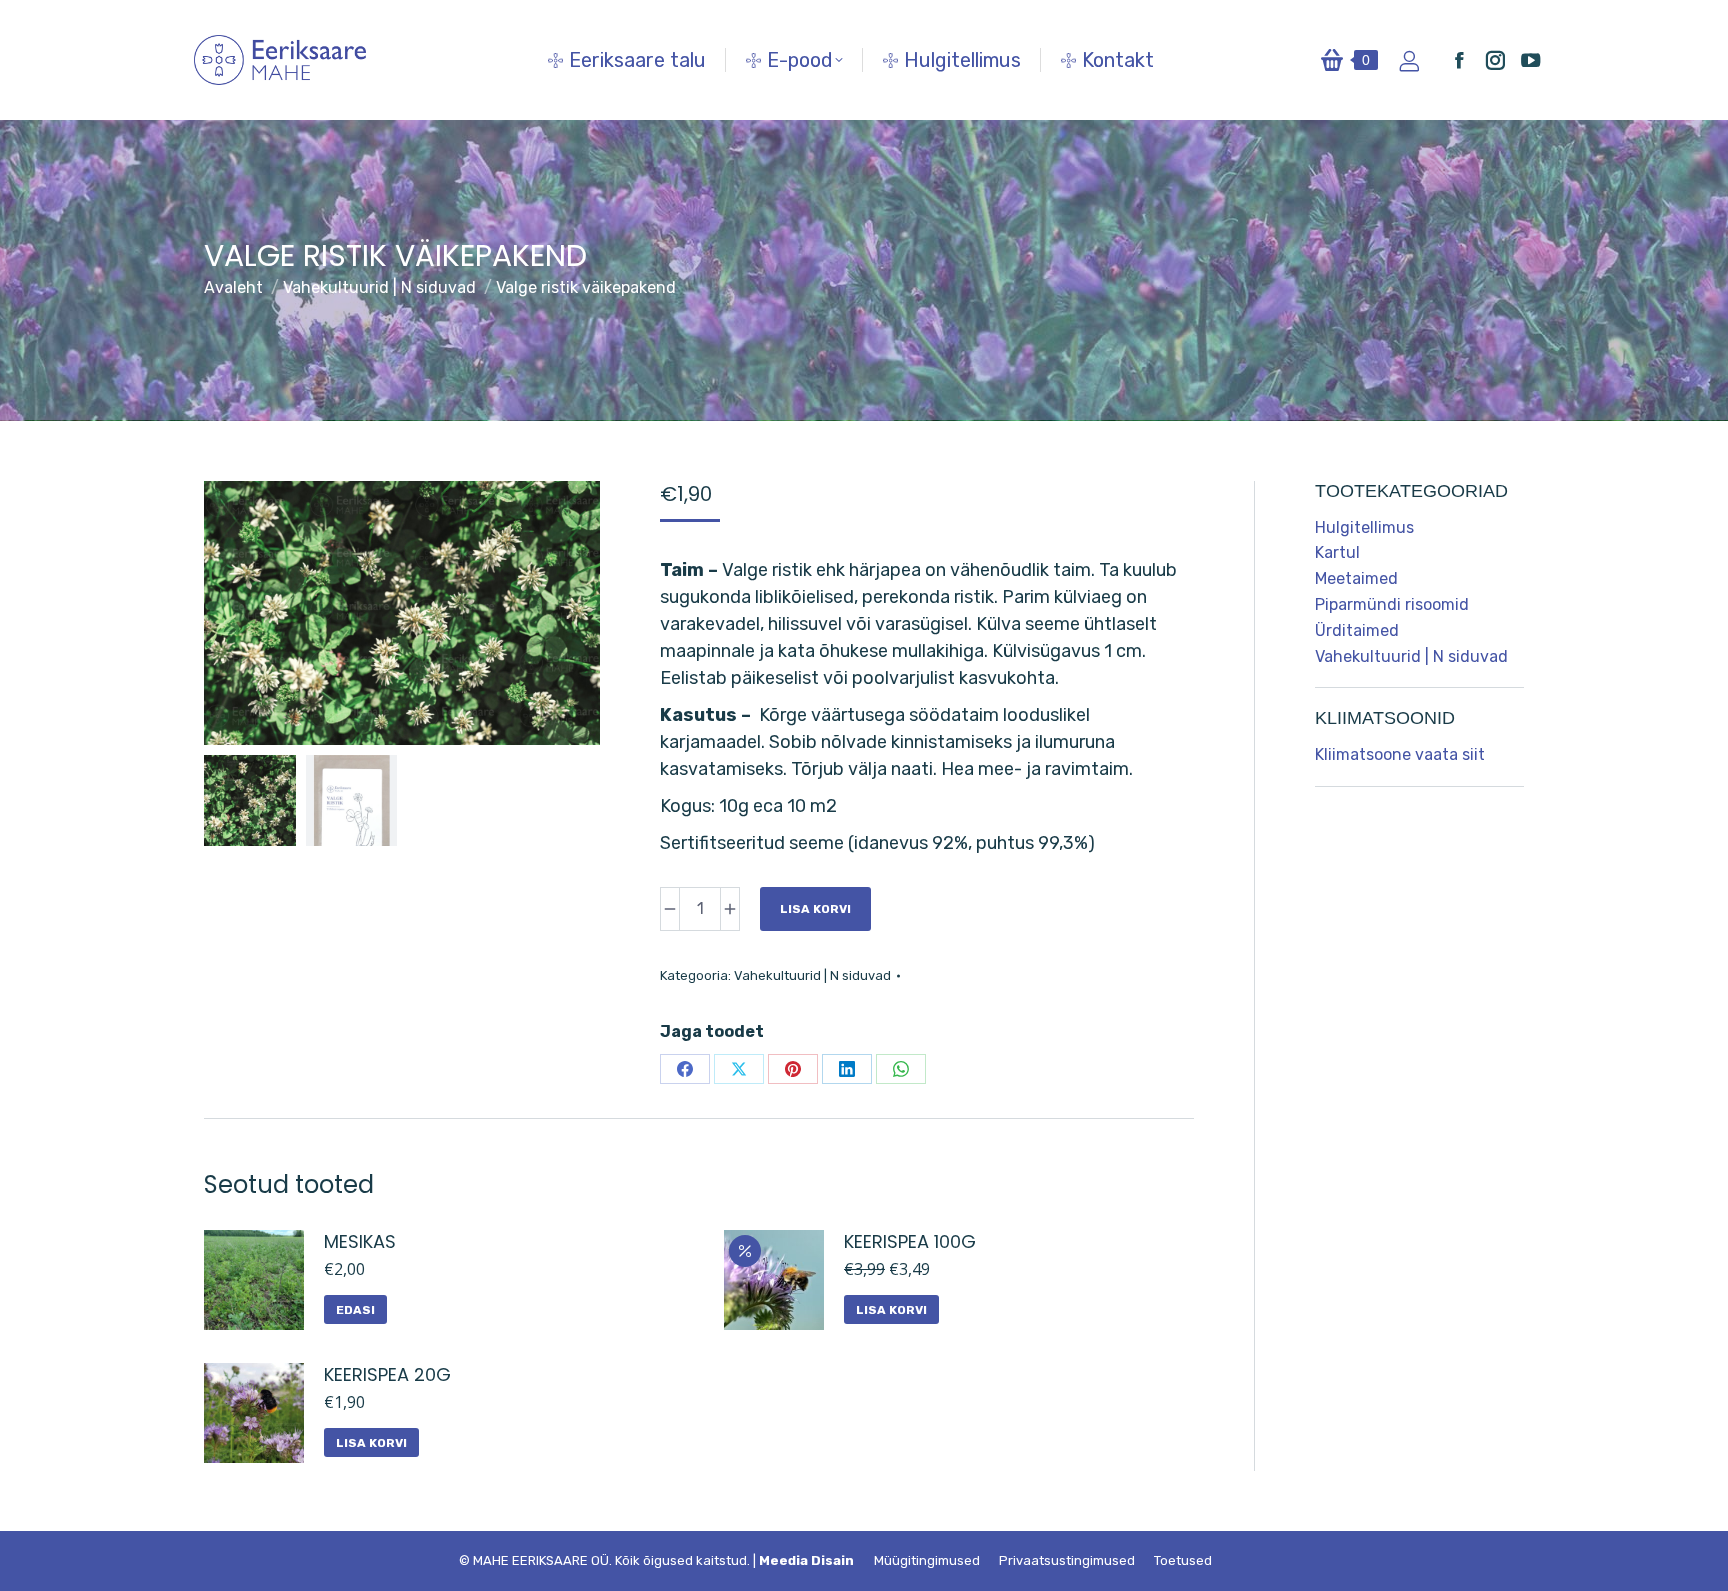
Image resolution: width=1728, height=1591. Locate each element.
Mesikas (360, 1241)
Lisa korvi (815, 909)
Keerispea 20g (387, 1374)
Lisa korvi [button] (891, 1310)
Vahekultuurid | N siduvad (812, 975)
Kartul (1337, 552)
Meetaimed (1356, 578)
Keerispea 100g (910, 1241)
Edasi (355, 1310)
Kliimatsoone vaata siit (1400, 754)
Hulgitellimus (1364, 527)
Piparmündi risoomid (1392, 604)
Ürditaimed (1357, 630)
